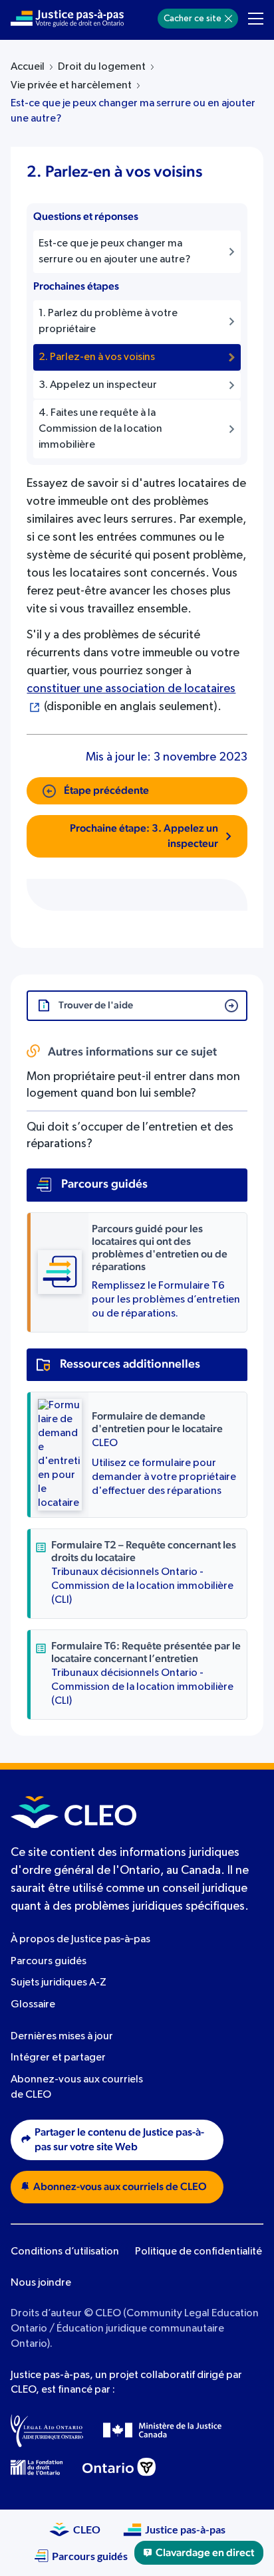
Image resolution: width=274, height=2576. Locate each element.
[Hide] (228, 19)
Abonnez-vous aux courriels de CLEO (120, 2187)
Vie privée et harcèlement (71, 86)
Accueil (28, 67)
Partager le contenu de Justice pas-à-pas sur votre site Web (119, 2140)
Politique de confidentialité (199, 2252)
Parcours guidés (49, 1962)
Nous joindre (41, 2283)
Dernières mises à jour (62, 2037)
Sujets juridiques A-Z (59, 1983)
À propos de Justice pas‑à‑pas (80, 1940)
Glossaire (33, 2005)
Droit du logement (102, 67)
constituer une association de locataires (131, 689)
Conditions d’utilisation (65, 2252)
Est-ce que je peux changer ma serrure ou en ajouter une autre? (133, 111)
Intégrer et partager (58, 2058)
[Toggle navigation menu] (256, 19)
